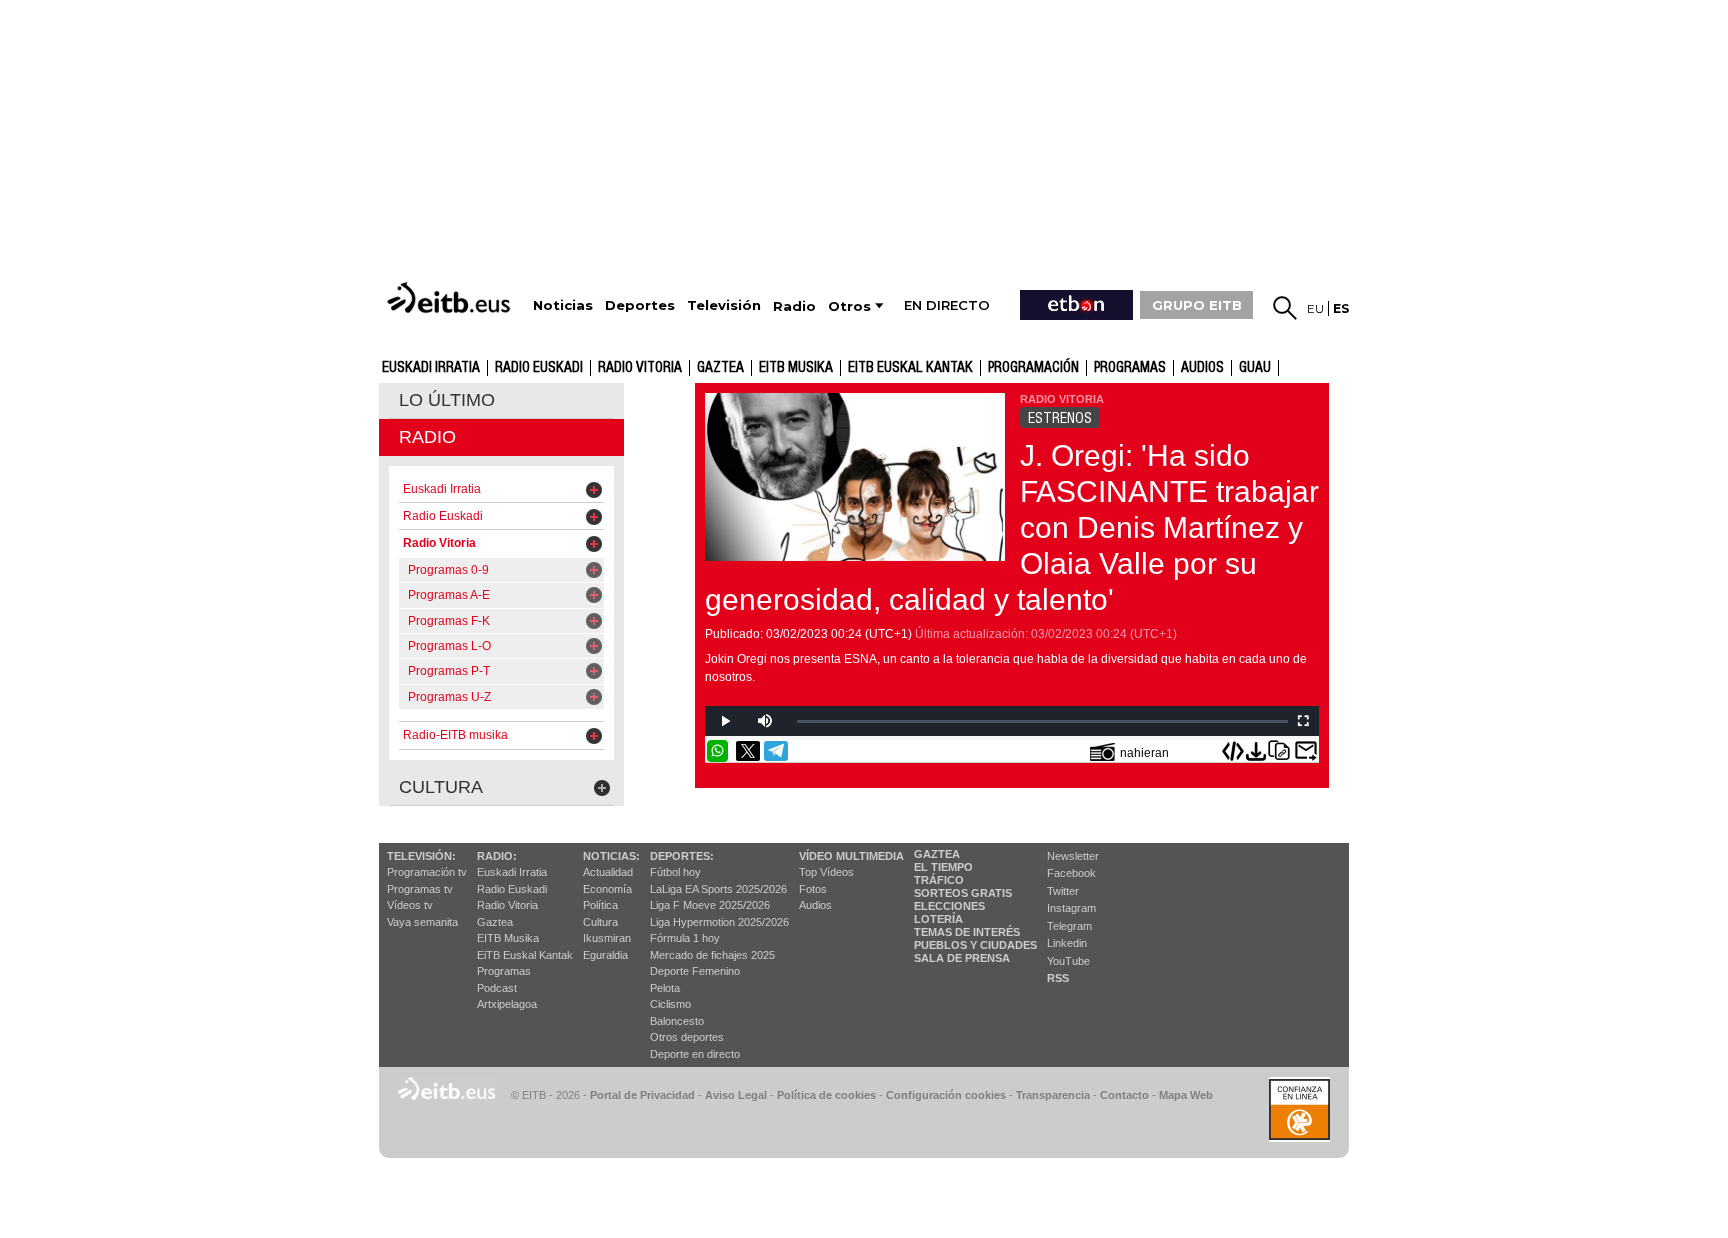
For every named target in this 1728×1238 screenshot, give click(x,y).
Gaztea (495, 922)
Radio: (497, 856)
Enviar (1306, 751)
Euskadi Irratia (431, 368)
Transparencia (1053, 1095)
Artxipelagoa (507, 1004)
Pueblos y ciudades (975, 945)
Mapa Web (1186, 1095)
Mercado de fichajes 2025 (712, 955)
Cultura (600, 922)
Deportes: (682, 856)
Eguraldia (605, 955)
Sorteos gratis (963, 893)
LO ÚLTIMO (447, 400)
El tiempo (943, 867)
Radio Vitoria (640, 368)
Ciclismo (670, 1004)
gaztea (720, 368)
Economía (607, 889)
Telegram (1069, 926)
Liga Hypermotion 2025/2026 (719, 922)
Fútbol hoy (675, 872)
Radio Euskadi (539, 368)
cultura (441, 787)
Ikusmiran (607, 938)
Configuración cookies (946, 1095)
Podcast (497, 988)
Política (600, 905)
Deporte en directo (695, 1054)
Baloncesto (677, 1021)
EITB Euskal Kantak (910, 368)
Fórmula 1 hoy (685, 938)
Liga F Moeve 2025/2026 (710, 905)
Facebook (1071, 873)
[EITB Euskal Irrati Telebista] (451, 297)
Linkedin (1067, 943)
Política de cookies (826, 1095)
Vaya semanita (422, 922)
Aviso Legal (736, 1095)
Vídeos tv (410, 905)
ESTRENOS (1060, 418)
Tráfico (939, 880)
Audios (815, 905)
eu (1315, 308)
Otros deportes (687, 1037)
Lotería (938, 919)
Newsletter (1073, 856)
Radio (427, 437)
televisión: (421, 856)
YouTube (1068, 961)
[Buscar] (1285, 308)
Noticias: (611, 856)
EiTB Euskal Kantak (525, 955)
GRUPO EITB (1197, 305)
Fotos (813, 889)
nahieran (1144, 753)
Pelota (665, 988)
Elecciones (949, 906)
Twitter (1063, 891)
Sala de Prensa (962, 958)
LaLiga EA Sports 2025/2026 (718, 889)
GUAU (1255, 368)
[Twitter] (748, 751)
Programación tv (427, 872)
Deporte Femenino (695, 971)
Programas (1130, 368)
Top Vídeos (826, 872)
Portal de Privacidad (642, 1095)
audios (1202, 368)
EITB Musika (796, 368)
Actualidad (608, 872)
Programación (1033, 368)
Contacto (1124, 1095)
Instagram (1071, 908)
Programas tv (420, 889)
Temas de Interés (967, 932)
